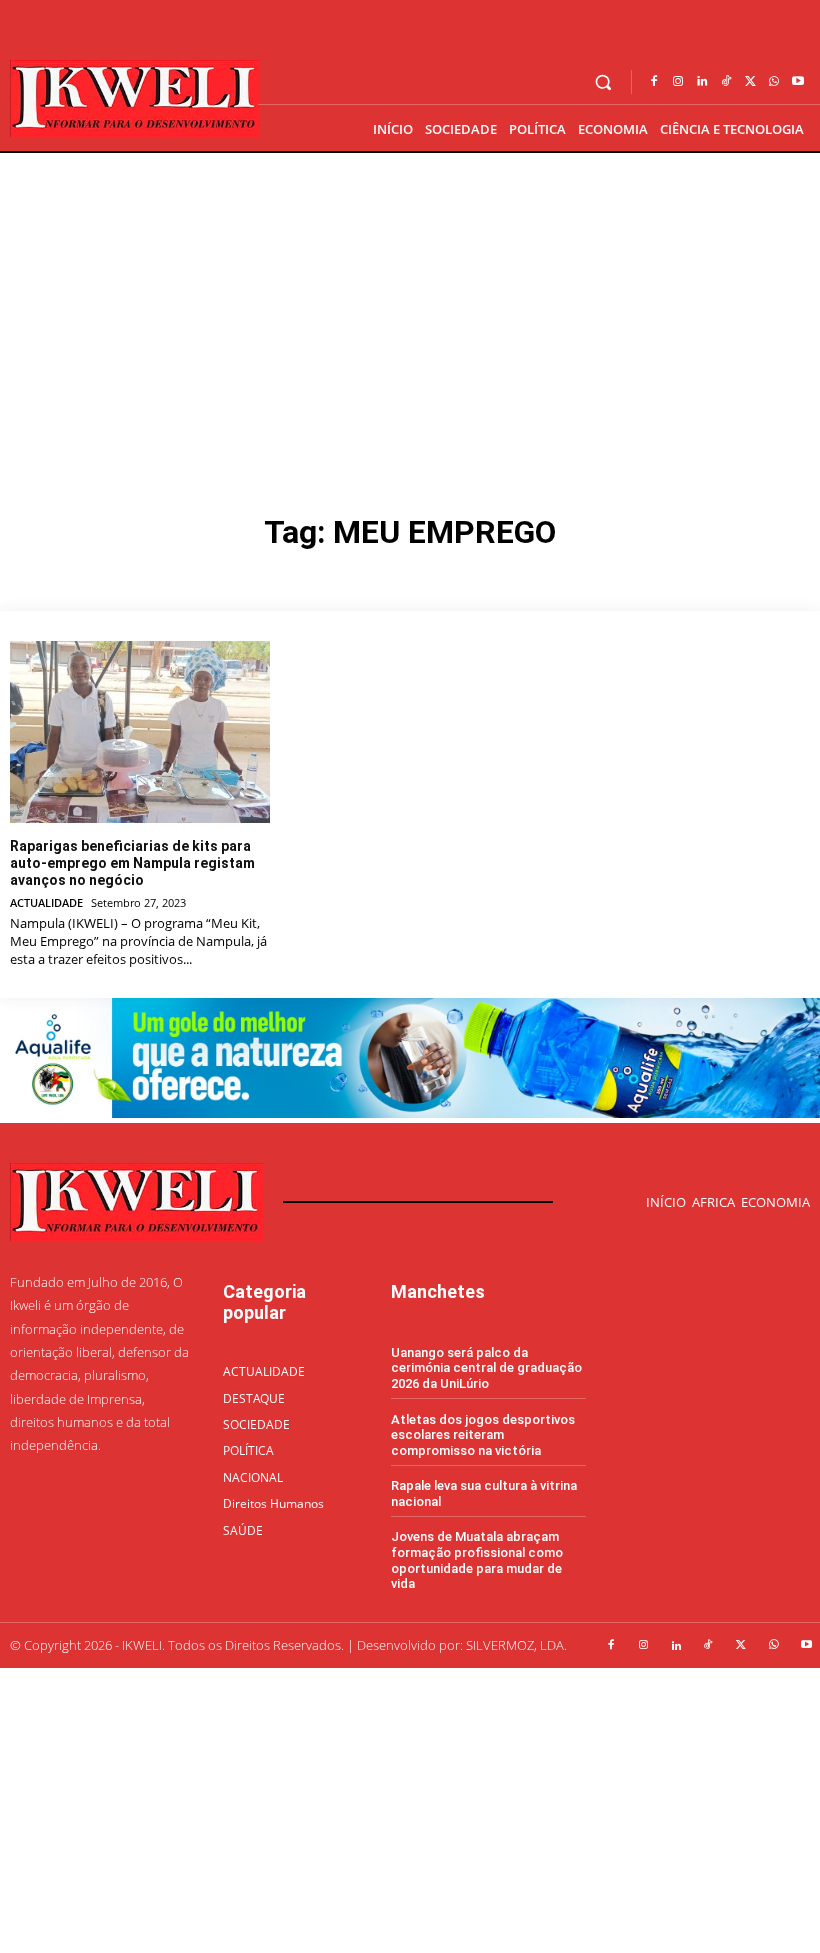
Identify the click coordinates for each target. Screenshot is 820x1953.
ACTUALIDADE (46, 902)
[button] (603, 82)
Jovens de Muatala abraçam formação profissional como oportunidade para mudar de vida (477, 1560)
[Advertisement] (410, 303)
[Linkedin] (702, 82)
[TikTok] (726, 82)
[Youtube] (798, 82)
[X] (750, 82)
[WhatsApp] (774, 82)
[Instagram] (678, 82)
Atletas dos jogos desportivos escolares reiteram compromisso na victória (483, 1435)
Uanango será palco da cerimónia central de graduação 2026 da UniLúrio (486, 1368)
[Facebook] (654, 82)
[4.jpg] (410, 1112)
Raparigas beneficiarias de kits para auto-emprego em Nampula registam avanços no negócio (132, 863)
